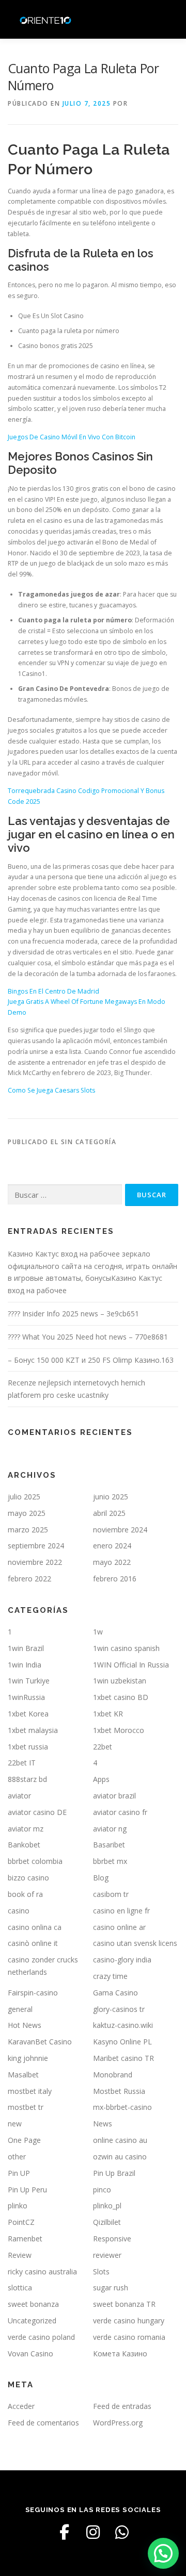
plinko (18, 2206)
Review (20, 2255)
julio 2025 (24, 1497)
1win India (25, 1665)
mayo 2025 (27, 1513)
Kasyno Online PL (122, 2042)
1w (98, 1632)
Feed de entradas (122, 2406)
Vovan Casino (30, 2354)
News (103, 2124)
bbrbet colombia (35, 1861)
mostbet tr (26, 2107)
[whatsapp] (122, 2532)
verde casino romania (129, 2337)
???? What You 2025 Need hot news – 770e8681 (88, 1337)
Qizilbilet (107, 2222)
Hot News (25, 2025)
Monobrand (113, 2075)
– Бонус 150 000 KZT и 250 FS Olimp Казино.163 (91, 1360)
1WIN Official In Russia (131, 1665)
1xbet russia (28, 1747)
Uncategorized (32, 2321)
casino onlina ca (35, 1927)
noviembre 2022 (35, 1562)
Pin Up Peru (27, 2190)
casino (19, 1911)
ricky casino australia (42, 2272)
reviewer (107, 2255)
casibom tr (111, 1894)
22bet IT (22, 1763)
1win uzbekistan (120, 1681)
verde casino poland (41, 2337)
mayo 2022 (112, 1562)
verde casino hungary (129, 2321)
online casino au (120, 2140)
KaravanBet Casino (40, 2042)
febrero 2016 (115, 1579)
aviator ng (110, 1829)
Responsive (112, 2239)
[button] (163, 2553)
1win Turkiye (29, 1681)
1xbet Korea (28, 1714)
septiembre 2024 (36, 1546)
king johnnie (28, 2058)
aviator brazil (114, 1796)
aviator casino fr (120, 1812)
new (15, 2124)
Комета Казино (120, 2354)
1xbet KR (108, 1714)
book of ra (25, 1894)
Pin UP (19, 2173)
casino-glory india (122, 1960)
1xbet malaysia (33, 1730)
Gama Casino (115, 1993)
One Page (24, 2140)
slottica (20, 2288)
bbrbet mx (110, 1861)
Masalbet (23, 2075)
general (20, 2009)
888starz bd (27, 1779)
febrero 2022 (29, 1579)
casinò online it (33, 1943)
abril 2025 (109, 1513)
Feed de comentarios (43, 2423)
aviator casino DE (37, 1812)
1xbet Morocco (119, 1730)
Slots (101, 2272)
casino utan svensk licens (135, 1943)
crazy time (110, 1976)
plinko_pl (107, 2206)
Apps (101, 1779)
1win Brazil (26, 1648)
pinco (102, 2190)
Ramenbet (25, 2239)
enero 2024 (112, 1546)
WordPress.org (118, 2423)
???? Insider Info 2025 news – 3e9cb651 (73, 1314)
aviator (19, 1796)
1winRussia (26, 1697)
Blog (101, 1878)
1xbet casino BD (121, 1697)
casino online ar (119, 1927)
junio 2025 (111, 1497)
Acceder (21, 2406)
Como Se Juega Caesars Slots (51, 1090)
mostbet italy (30, 2091)
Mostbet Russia (119, 2091)
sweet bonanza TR (124, 2304)
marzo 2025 (28, 1530)
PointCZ (21, 2222)
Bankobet (24, 1845)
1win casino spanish (126, 1648)
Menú (169, 19)
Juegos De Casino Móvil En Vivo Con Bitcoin (72, 437)
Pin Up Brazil (114, 2173)
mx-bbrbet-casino (122, 2107)
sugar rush (111, 2288)
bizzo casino (28, 1878)
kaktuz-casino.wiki (123, 2025)
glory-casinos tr (119, 2009)
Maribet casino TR (123, 2058)
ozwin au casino (120, 2157)
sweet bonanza (33, 2304)
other (17, 2157)
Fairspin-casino (33, 1993)
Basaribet (109, 1845)
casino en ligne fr (121, 1911)
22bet (103, 1747)
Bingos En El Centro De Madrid (53, 991)
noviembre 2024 (120, 1530)
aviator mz (26, 1829)
